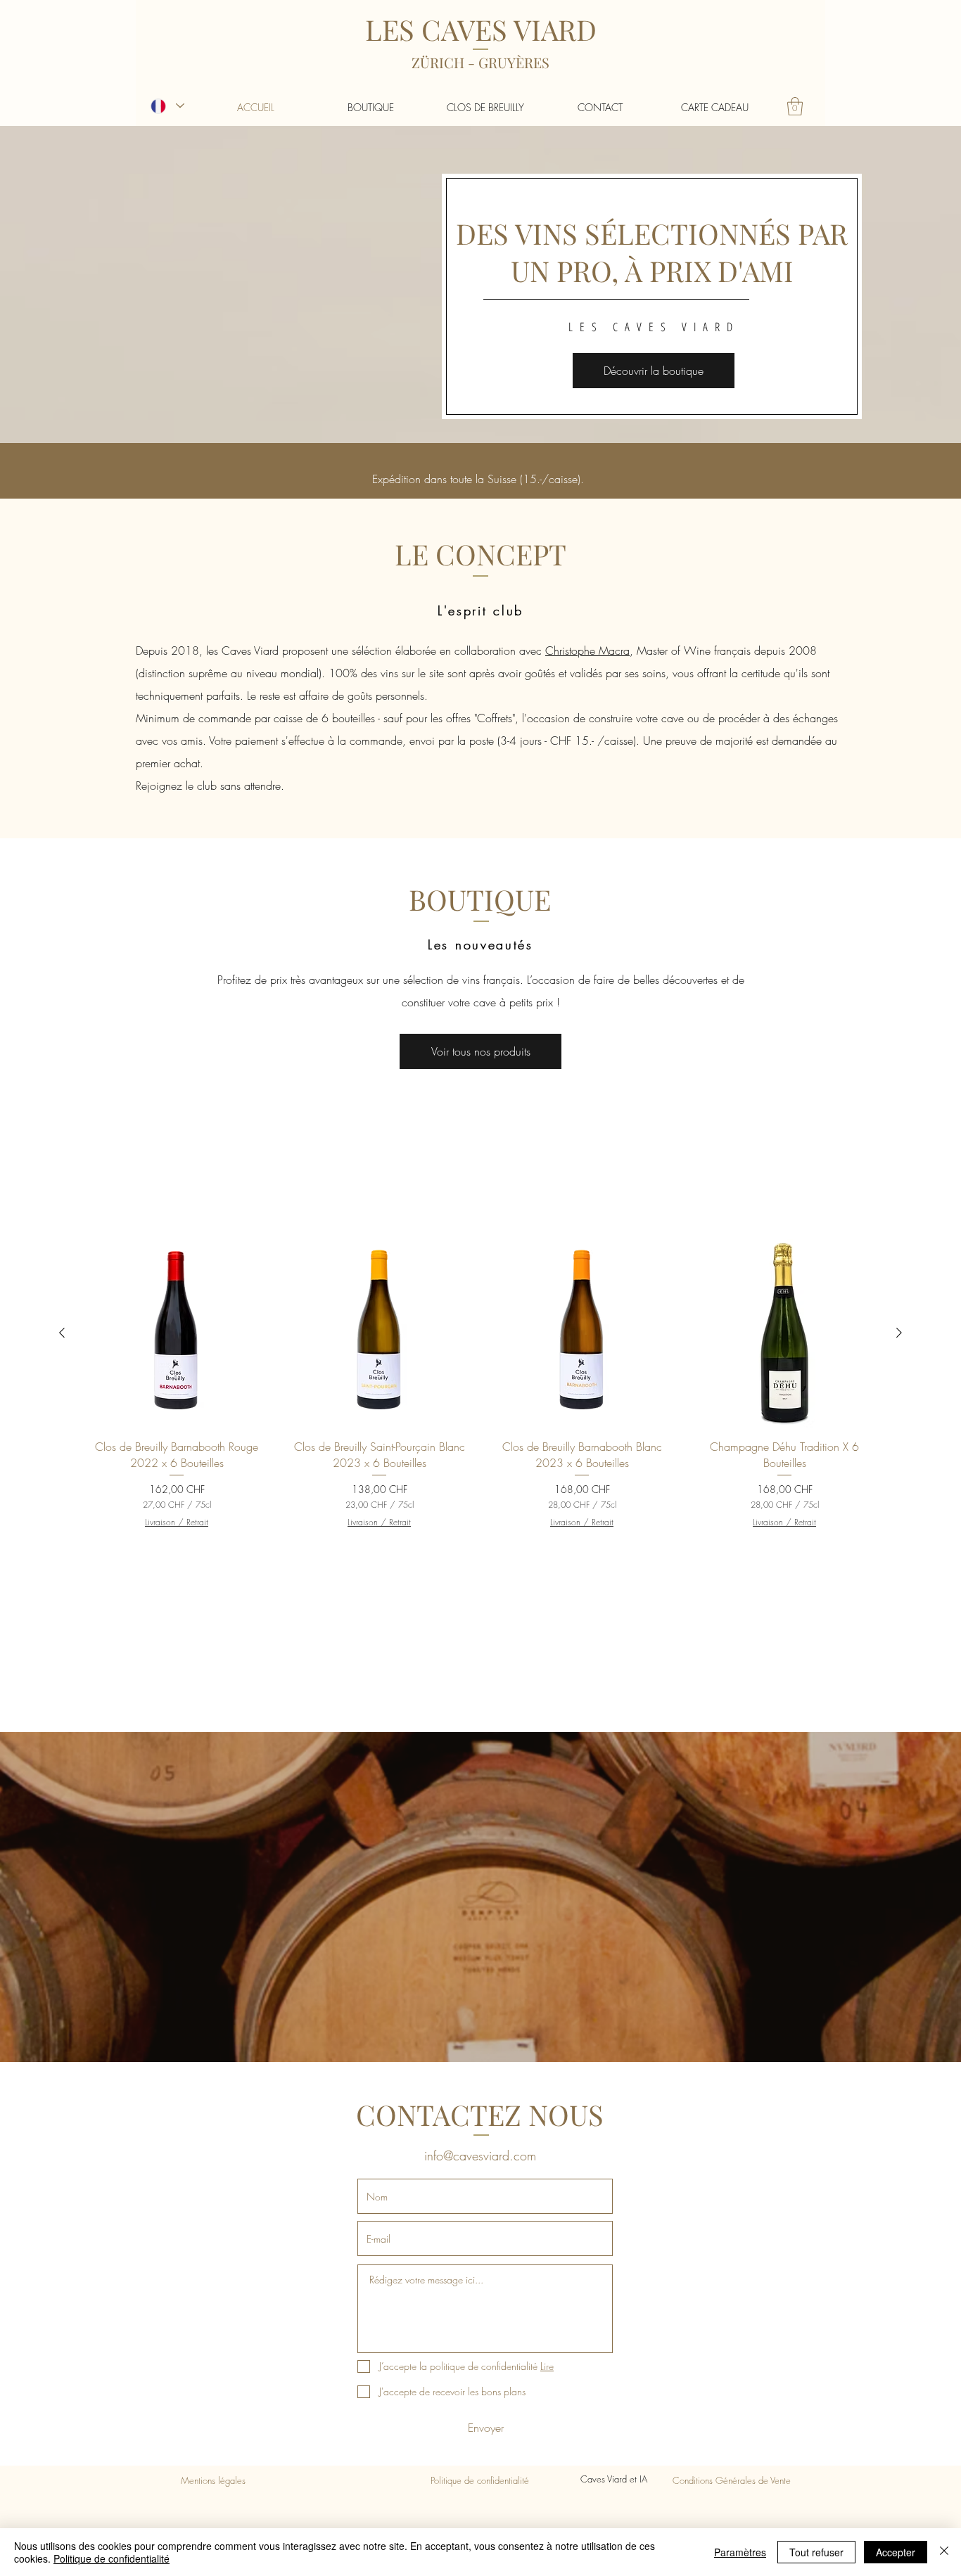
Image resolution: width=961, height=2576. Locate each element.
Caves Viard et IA (615, 2479)
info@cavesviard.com (480, 2155)
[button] (795, 106)
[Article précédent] (62, 1333)
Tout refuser (816, 2552)
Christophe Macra (587, 651)
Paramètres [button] (740, 2552)
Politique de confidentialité (112, 2558)
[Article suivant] (899, 1333)
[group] (480, 1384)
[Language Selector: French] (167, 106)
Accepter (896, 2552)
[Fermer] (944, 2552)
